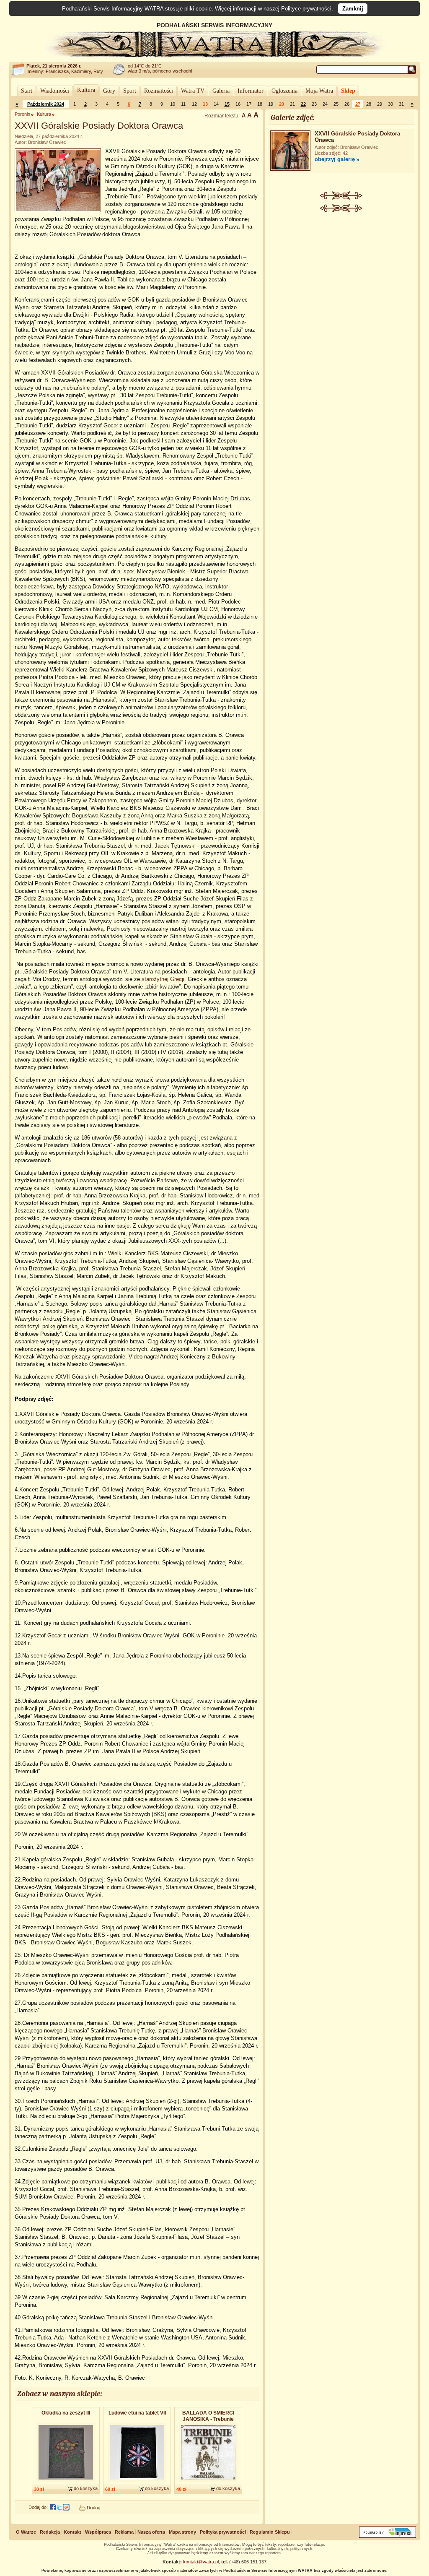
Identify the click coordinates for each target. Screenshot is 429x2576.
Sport (130, 91)
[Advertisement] (341, 275)
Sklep (348, 91)
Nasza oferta (151, 2532)
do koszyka (86, 2488)
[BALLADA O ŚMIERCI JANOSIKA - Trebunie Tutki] (208, 2482)
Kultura (86, 90)
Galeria (221, 91)
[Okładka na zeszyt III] (66, 2482)
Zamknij (353, 9)
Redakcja (50, 2532)
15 (227, 104)
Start (27, 91)
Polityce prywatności (306, 9)
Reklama (124, 2532)
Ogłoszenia (284, 91)
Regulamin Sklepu (270, 2532)
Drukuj (93, 2508)
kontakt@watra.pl (201, 2562)
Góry (109, 91)
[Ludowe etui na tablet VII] (137, 2482)
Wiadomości (55, 91)
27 (358, 104)
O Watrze (26, 2532)
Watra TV (193, 91)
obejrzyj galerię (335, 159)
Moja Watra (319, 91)
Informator (251, 91)
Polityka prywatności (223, 2532)
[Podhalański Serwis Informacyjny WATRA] (214, 56)
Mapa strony (182, 2532)
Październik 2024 (46, 104)
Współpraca (98, 2532)
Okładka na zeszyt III (66, 2413)
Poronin (22, 114)
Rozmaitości (159, 91)
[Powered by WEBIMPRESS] (388, 2536)
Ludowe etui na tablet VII (137, 2413)
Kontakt (72, 2532)
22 (303, 104)
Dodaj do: (38, 2507)
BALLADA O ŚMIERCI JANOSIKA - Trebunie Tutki (208, 2416)
